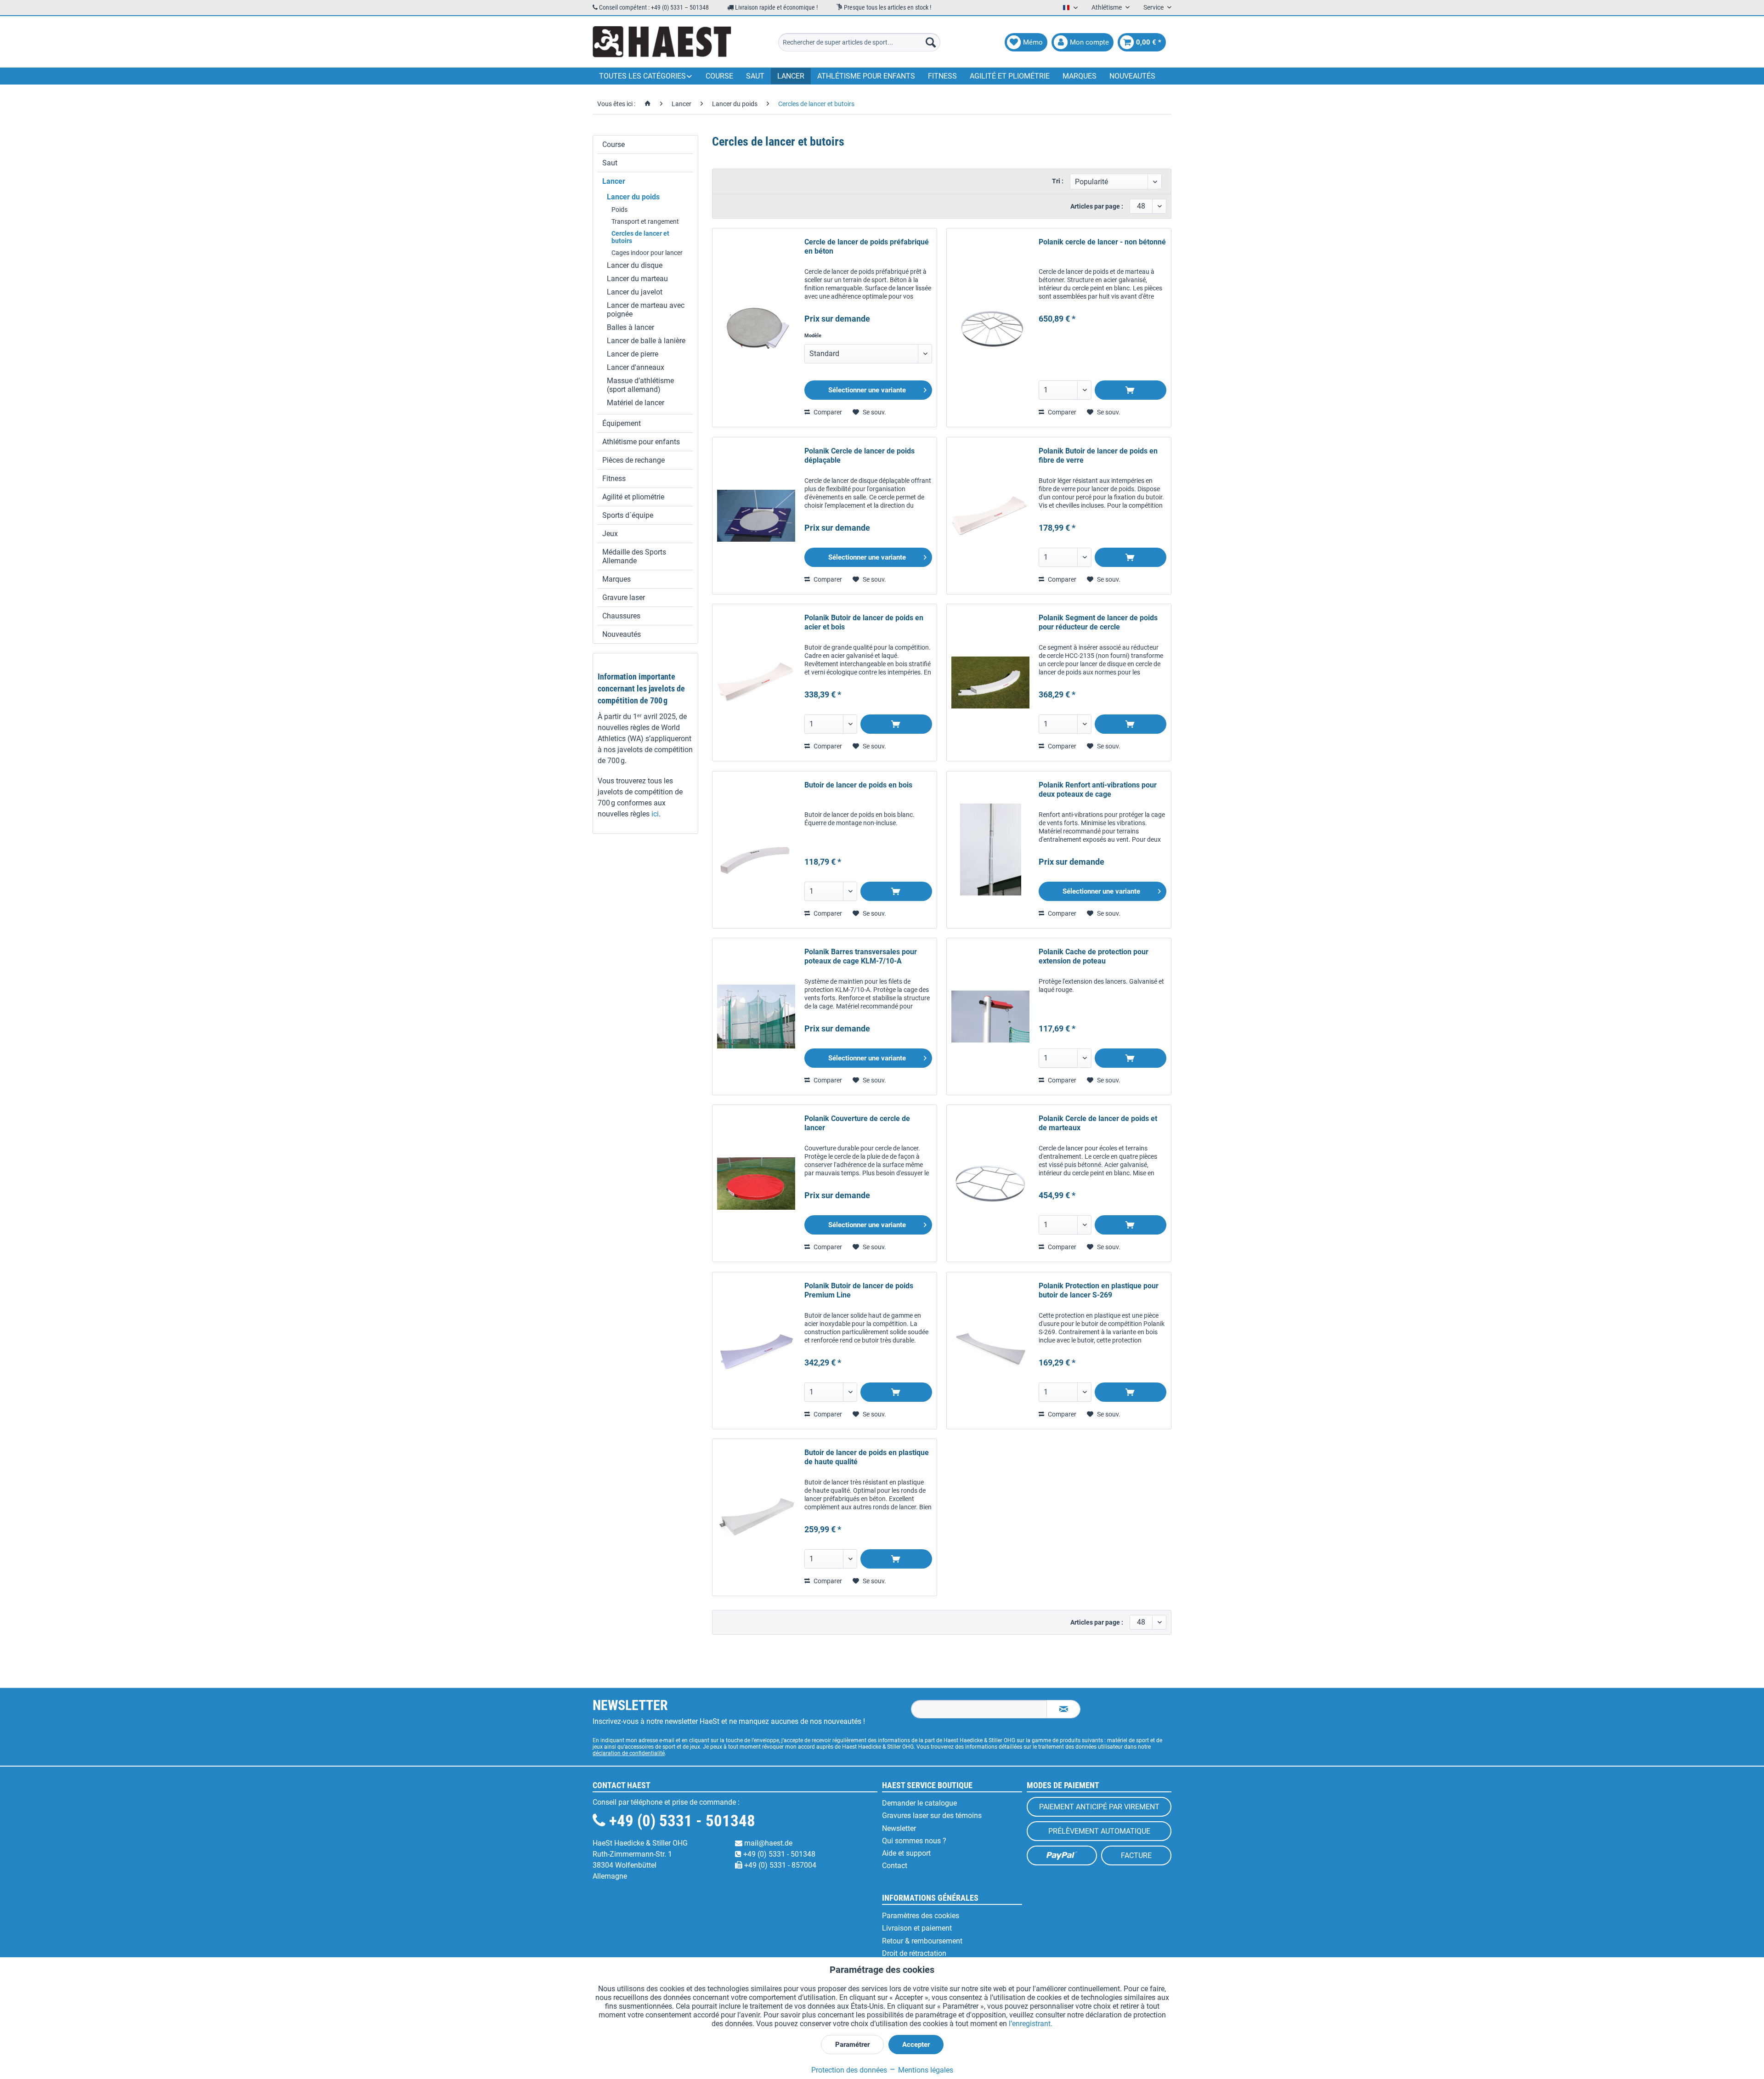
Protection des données (849, 2070)
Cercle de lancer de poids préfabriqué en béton (867, 246)
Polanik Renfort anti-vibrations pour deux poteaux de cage (1098, 790)
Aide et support (906, 1853)
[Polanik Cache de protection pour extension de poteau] (990, 1017)
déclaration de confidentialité (629, 1753)
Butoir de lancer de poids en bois (858, 785)
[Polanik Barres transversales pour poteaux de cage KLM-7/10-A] (756, 1017)
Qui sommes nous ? (914, 1841)
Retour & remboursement (922, 1941)
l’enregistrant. (1031, 2024)
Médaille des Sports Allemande (634, 556)
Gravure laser (624, 598)
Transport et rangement (645, 221)
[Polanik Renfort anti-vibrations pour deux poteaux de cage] (990, 850)
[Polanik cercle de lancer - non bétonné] (990, 328)
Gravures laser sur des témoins (932, 1816)
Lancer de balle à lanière (646, 341)
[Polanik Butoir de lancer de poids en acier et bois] (756, 683)
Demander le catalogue (919, 1803)
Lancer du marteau (637, 279)
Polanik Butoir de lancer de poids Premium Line (859, 1290)
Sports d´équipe (628, 515)
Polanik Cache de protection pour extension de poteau (1094, 956)
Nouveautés (622, 634)
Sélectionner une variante (867, 390)
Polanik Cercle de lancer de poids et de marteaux (1098, 1123)
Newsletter (899, 1828)
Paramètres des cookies (921, 1916)
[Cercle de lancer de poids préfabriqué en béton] (756, 328)
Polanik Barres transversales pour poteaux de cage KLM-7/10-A (861, 956)
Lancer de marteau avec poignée (646, 310)
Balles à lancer (630, 327)
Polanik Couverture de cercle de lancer (857, 1123)
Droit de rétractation (914, 1953)
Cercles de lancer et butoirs (640, 237)
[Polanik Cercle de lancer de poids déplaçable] (756, 516)
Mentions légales (925, 2070)
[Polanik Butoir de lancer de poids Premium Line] (756, 1351)
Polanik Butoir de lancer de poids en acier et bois (864, 622)
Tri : (1058, 181)
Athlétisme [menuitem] (1107, 7)
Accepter (916, 2045)
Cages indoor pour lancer (647, 253)
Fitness (614, 479)
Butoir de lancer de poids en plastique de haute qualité (867, 1457)
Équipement (622, 423)
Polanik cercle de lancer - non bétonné (1102, 242)
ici (655, 814)
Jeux (610, 534)
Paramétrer (852, 2045)
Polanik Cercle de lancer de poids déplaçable (859, 456)
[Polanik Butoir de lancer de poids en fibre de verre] (990, 516)
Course (613, 144)
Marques (616, 579)
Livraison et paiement (917, 1928)
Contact (895, 1866)
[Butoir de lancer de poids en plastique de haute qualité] (756, 1517)
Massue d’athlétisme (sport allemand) (640, 385)
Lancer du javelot (635, 292)
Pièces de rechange (633, 460)
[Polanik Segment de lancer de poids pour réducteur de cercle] (990, 683)
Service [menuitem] (1154, 7)
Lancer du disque (635, 265)
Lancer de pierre (633, 354)
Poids (619, 210)
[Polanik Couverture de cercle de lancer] (756, 1183)
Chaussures (621, 616)
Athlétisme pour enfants (641, 442)
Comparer (827, 412)
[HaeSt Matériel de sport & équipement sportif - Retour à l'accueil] (662, 42)
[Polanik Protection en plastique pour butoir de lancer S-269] (990, 1351)
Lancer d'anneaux (636, 367)
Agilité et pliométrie (633, 497)
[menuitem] (859, 42)
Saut (610, 163)
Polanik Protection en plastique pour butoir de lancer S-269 (1099, 1290)
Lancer (614, 181)
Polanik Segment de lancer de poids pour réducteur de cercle (1098, 622)
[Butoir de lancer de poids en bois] (756, 850)
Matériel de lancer (636, 403)
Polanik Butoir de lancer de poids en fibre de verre (1098, 456)
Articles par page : (1097, 206)
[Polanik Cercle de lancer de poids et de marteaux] (990, 1183)
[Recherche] (931, 42)
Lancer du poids (633, 197)
